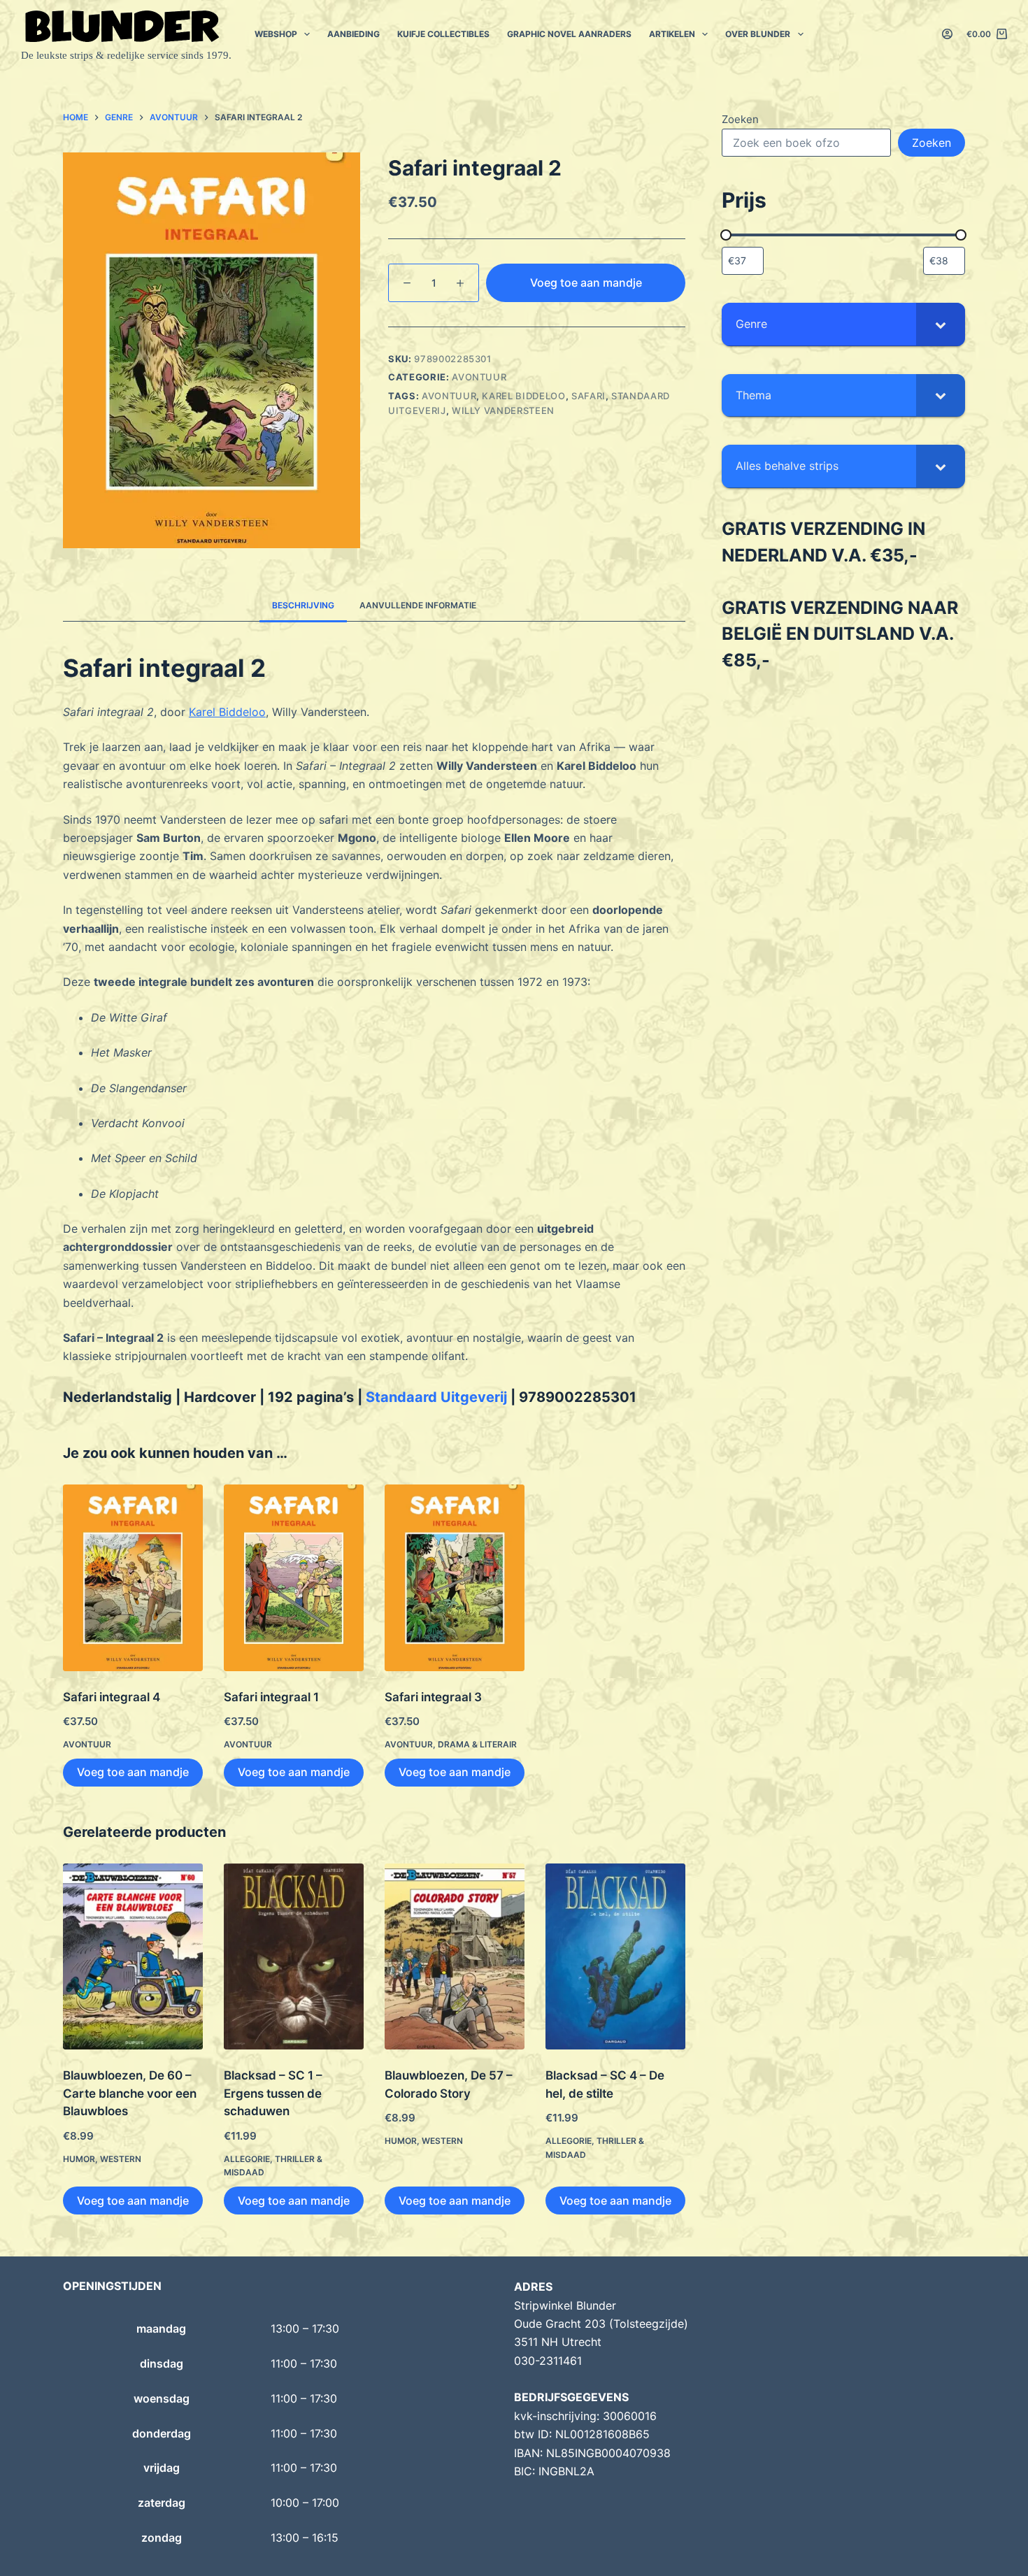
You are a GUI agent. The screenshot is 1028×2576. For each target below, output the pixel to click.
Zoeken (740, 119)
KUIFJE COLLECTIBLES (443, 34)
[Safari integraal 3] (455, 1578)
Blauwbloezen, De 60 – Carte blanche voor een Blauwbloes (130, 2093)
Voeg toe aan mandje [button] (133, 1772)
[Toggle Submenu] (941, 324)
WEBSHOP (276, 34)
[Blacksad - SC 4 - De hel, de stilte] (615, 1957)
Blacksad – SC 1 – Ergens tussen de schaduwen (273, 2093)
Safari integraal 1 (271, 1697)
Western (121, 2159)
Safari (588, 396)
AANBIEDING (354, 34)
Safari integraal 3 (433, 1697)
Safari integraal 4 (112, 1697)
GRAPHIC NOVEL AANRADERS (569, 34)
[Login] (947, 34)
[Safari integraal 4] (133, 1578)
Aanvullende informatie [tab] (418, 605)
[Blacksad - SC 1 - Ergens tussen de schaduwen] (294, 1957)
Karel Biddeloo (523, 396)
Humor (79, 2159)
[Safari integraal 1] (294, 1578)
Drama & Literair (477, 1744)
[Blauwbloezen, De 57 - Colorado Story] (455, 1957)
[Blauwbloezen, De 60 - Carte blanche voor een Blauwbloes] (133, 1957)
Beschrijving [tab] (303, 605)
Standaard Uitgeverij (436, 1397)
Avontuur (479, 377)
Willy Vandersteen (503, 410)
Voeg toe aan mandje (586, 282)
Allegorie (247, 2159)
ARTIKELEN (672, 34)
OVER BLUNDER (758, 34)
